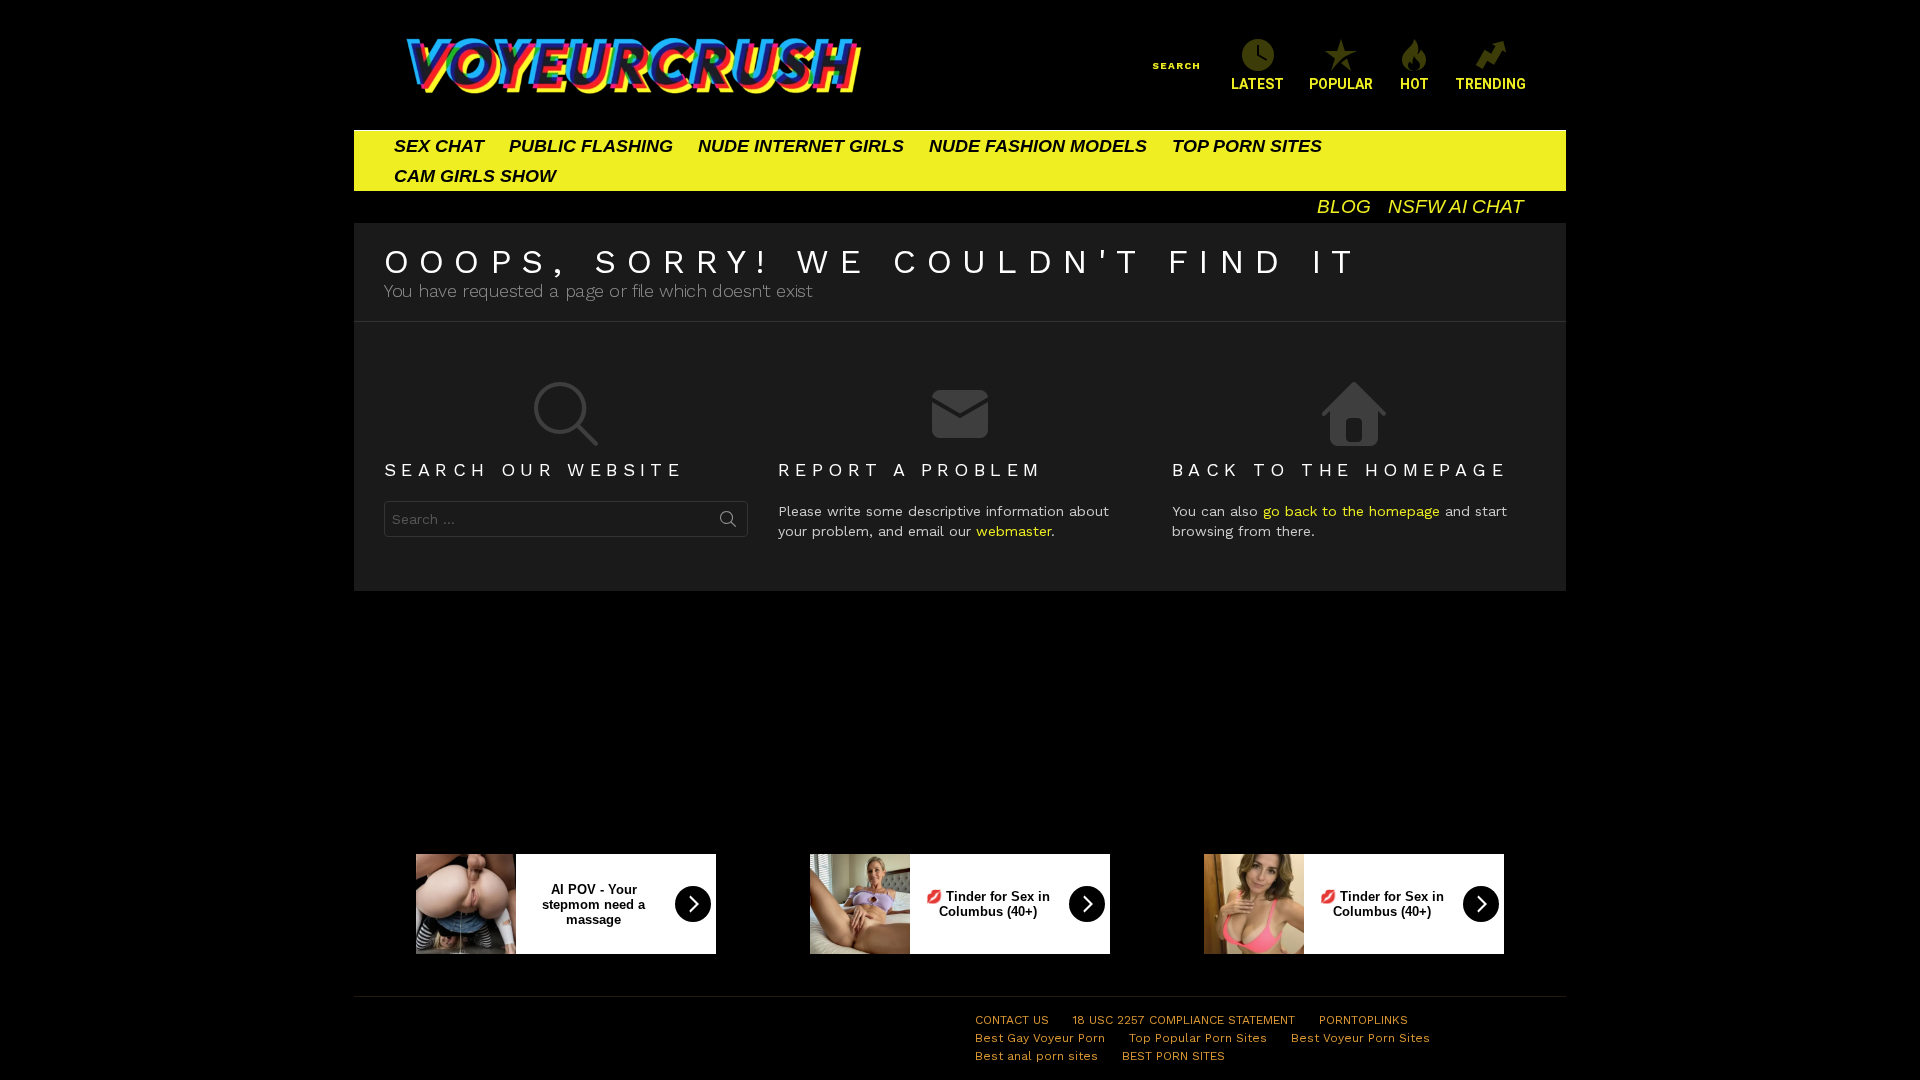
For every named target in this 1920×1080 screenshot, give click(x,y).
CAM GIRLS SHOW (475, 176)
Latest (1257, 84)
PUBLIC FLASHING (591, 146)
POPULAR (1341, 84)
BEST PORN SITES (1173, 1056)
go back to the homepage (1351, 511)
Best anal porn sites (1036, 1056)
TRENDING (1490, 84)
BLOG (1344, 206)
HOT (1414, 84)
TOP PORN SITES (1247, 146)
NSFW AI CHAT (1456, 206)
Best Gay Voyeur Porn (1040, 1038)
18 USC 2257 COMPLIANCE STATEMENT (1184, 1020)
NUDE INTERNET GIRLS (801, 146)
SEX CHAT (439, 146)
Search (728, 523)
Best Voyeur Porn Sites (1360, 1038)
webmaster (1013, 531)
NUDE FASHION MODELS (1038, 146)
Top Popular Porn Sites (1198, 1038)
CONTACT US (1012, 1020)
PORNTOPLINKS (1363, 1020)
